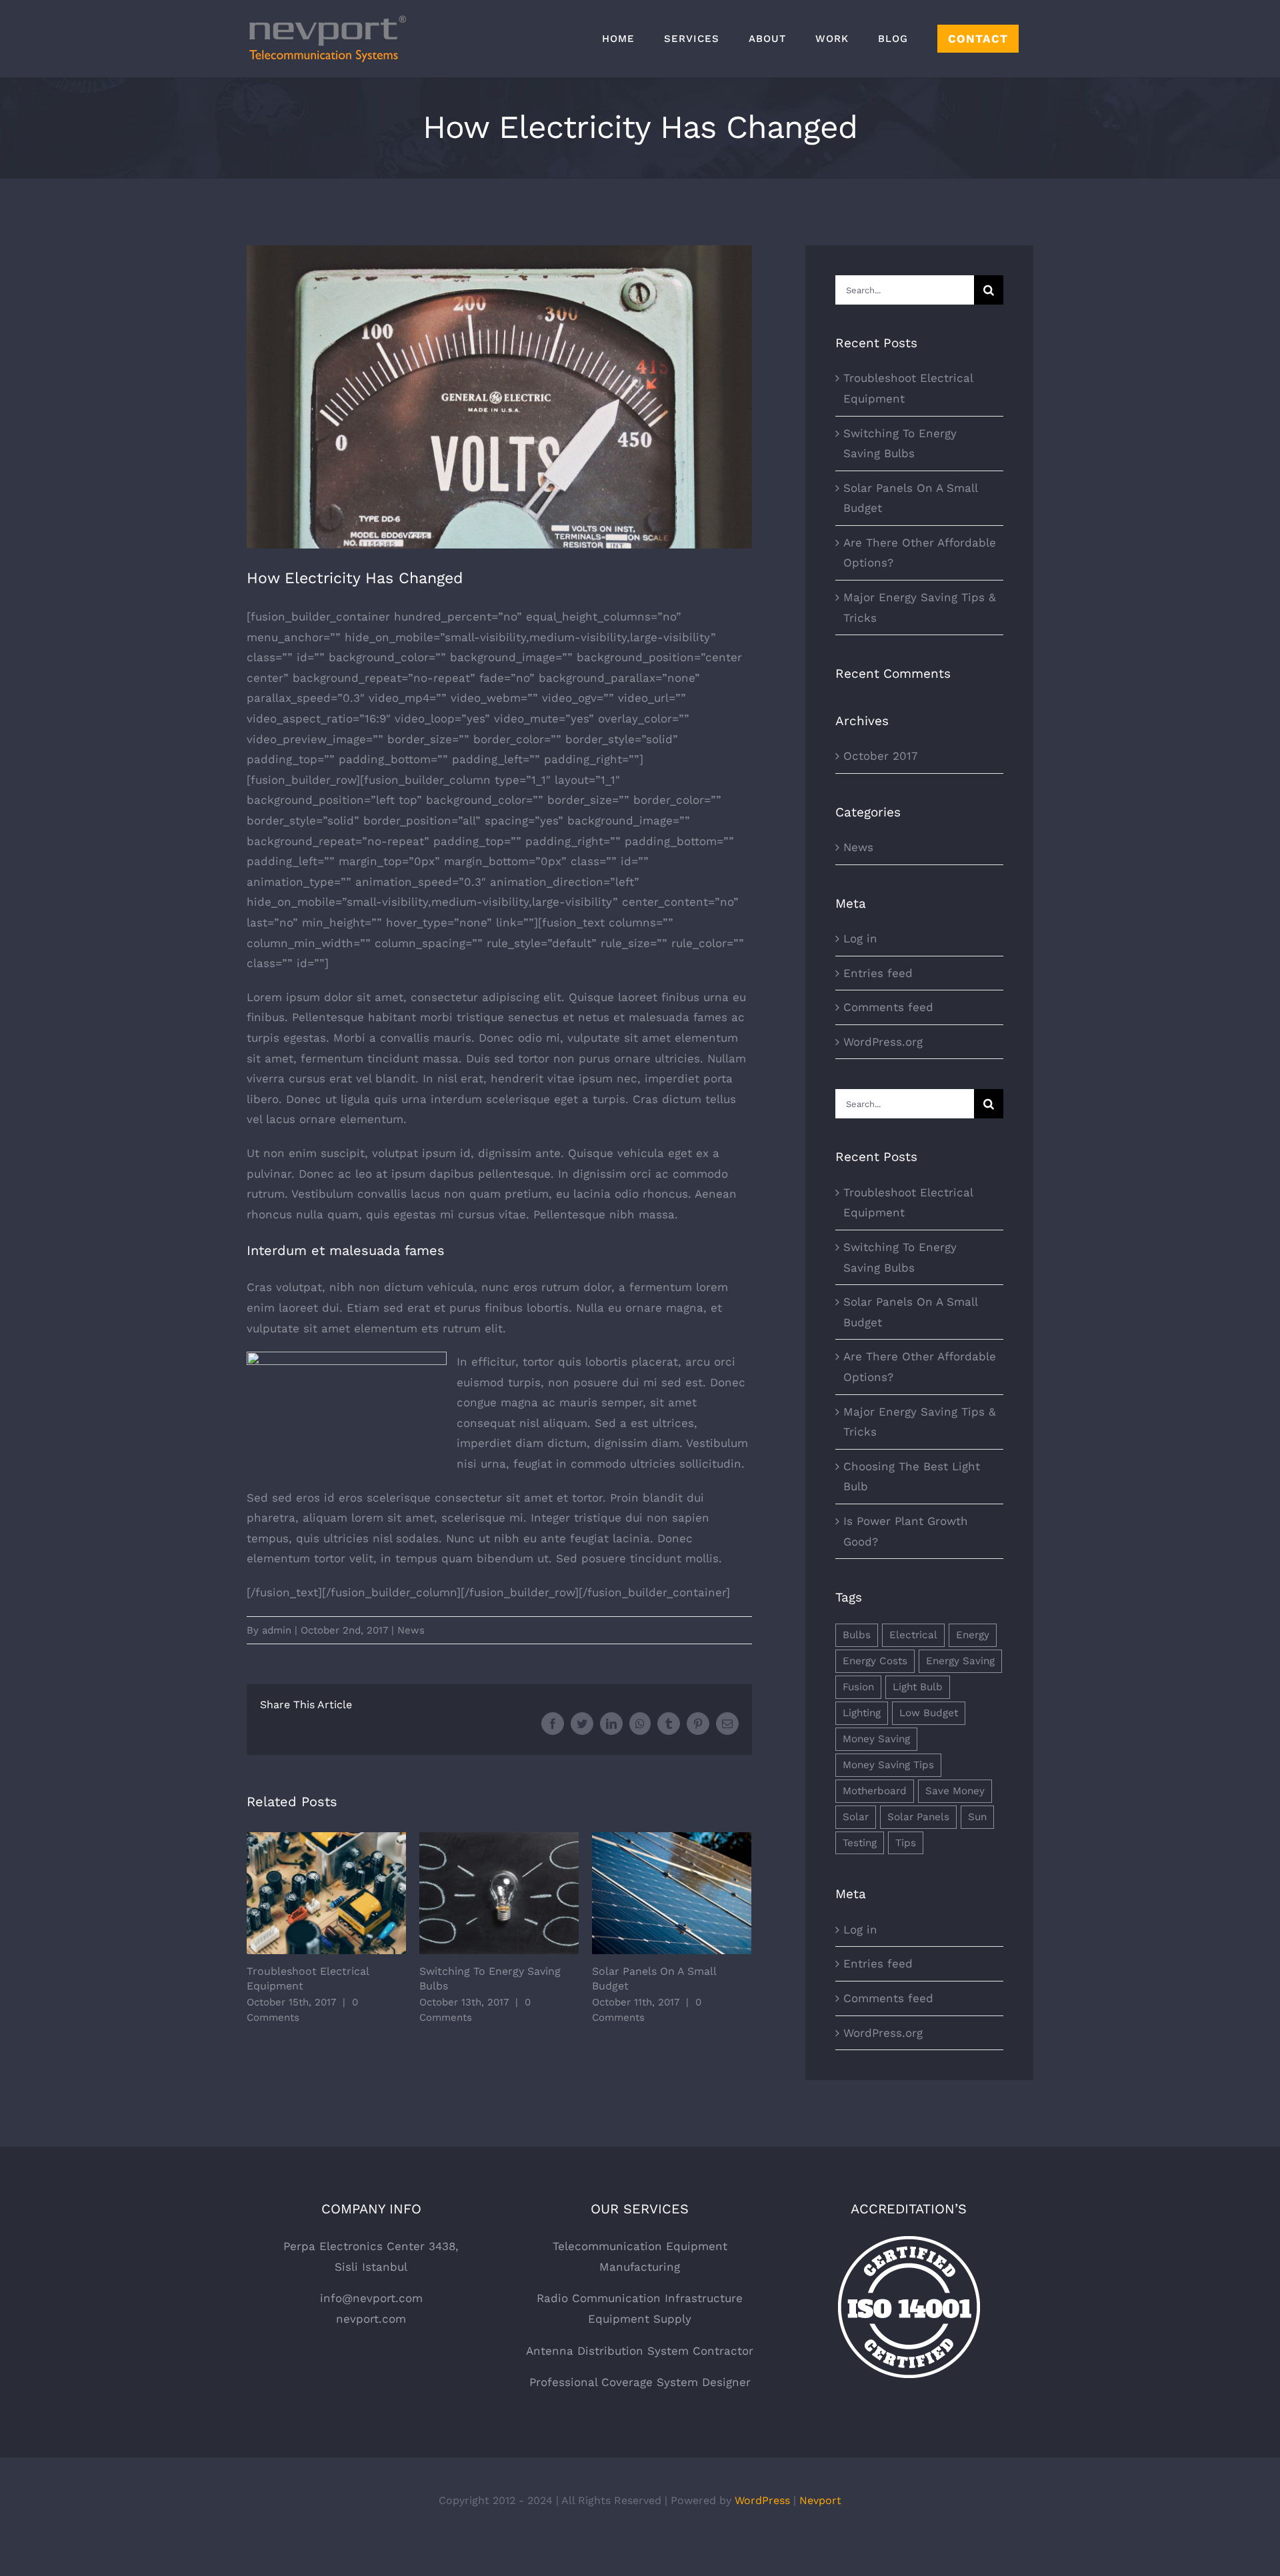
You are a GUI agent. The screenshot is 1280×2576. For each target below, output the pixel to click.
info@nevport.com (371, 2298)
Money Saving (876, 1739)
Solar (856, 1817)
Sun (977, 1817)
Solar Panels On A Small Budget (672, 1893)
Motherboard (875, 1791)
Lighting (862, 1713)
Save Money (955, 1791)
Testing (860, 1843)
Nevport (820, 2500)
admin (277, 1630)
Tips (906, 1843)
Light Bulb (918, 1687)
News (411, 1630)
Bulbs (857, 1635)
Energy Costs (875, 1661)
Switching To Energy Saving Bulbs (499, 1893)
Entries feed (878, 973)
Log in (860, 938)
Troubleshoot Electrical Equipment (326, 1893)
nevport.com (371, 2319)
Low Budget (929, 1713)
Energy (973, 1635)
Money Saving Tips (888, 1765)
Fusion (858, 1687)
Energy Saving (960, 1661)
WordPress (762, 2500)
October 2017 (881, 756)
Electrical (913, 1635)
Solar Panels (918, 1817)
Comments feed (888, 1007)
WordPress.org (883, 1042)
